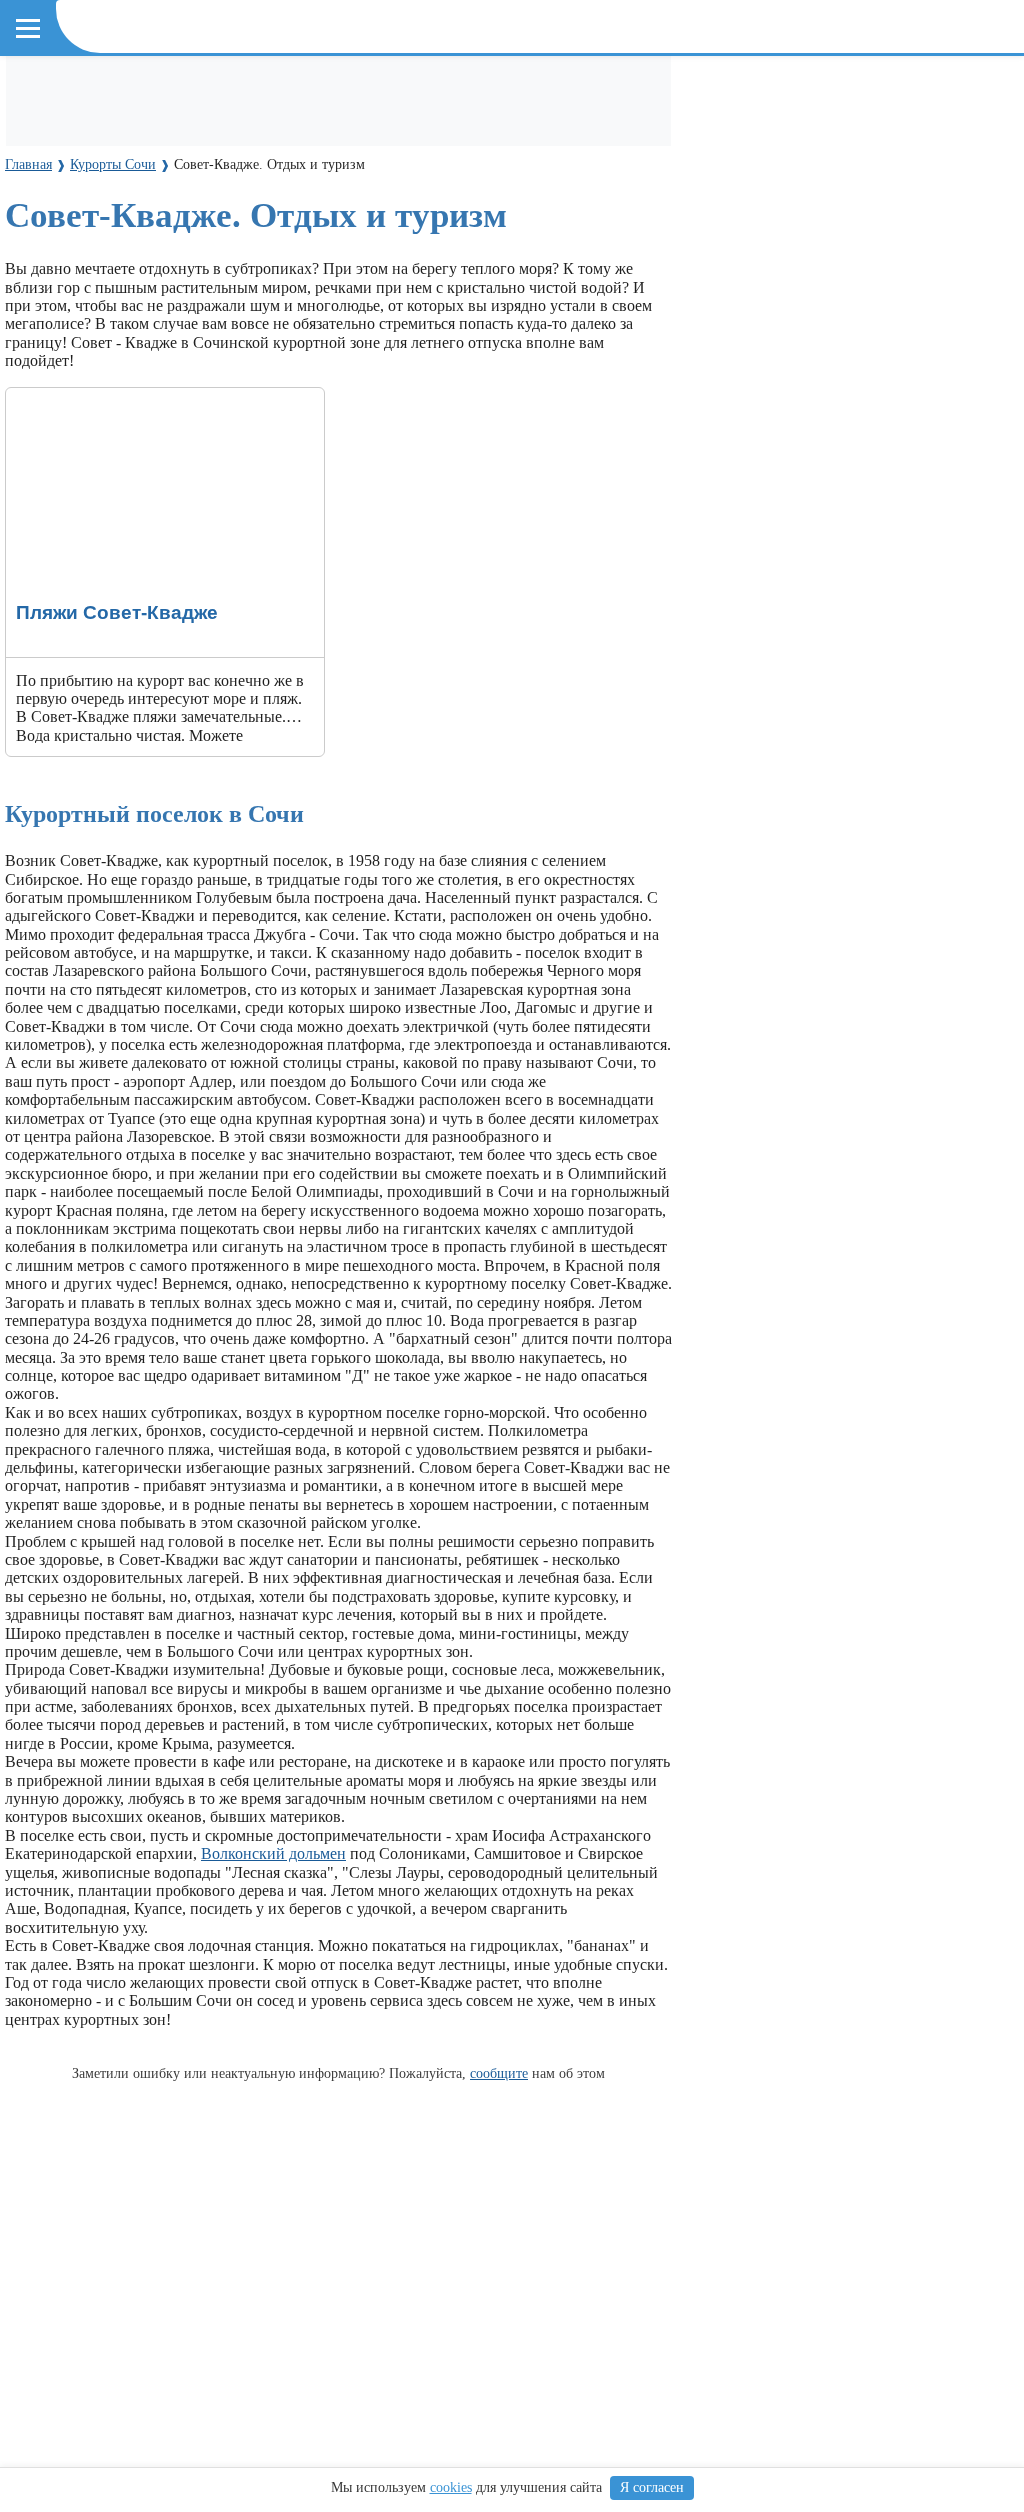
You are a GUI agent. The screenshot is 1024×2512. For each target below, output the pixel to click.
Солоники (375, 216)
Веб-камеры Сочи (89, 146)
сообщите (499, 2073)
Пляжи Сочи (361, 91)
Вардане (865, 216)
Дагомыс (208, 216)
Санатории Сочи (479, 91)
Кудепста (456, 216)
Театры (578, 91)
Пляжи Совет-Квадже (80, 396)
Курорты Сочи (75, 180)
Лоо (93, 216)
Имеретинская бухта (101, 253)
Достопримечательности (110, 91)
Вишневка (290, 216)
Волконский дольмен (273, 1853)
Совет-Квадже (554, 216)
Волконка (742, 216)
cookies (451, 2487)
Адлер (43, 216)
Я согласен (652, 2487)
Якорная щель (239, 253)
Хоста (141, 216)
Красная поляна (360, 253)
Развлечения (258, 91)
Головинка (657, 216)
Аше (805, 216)
